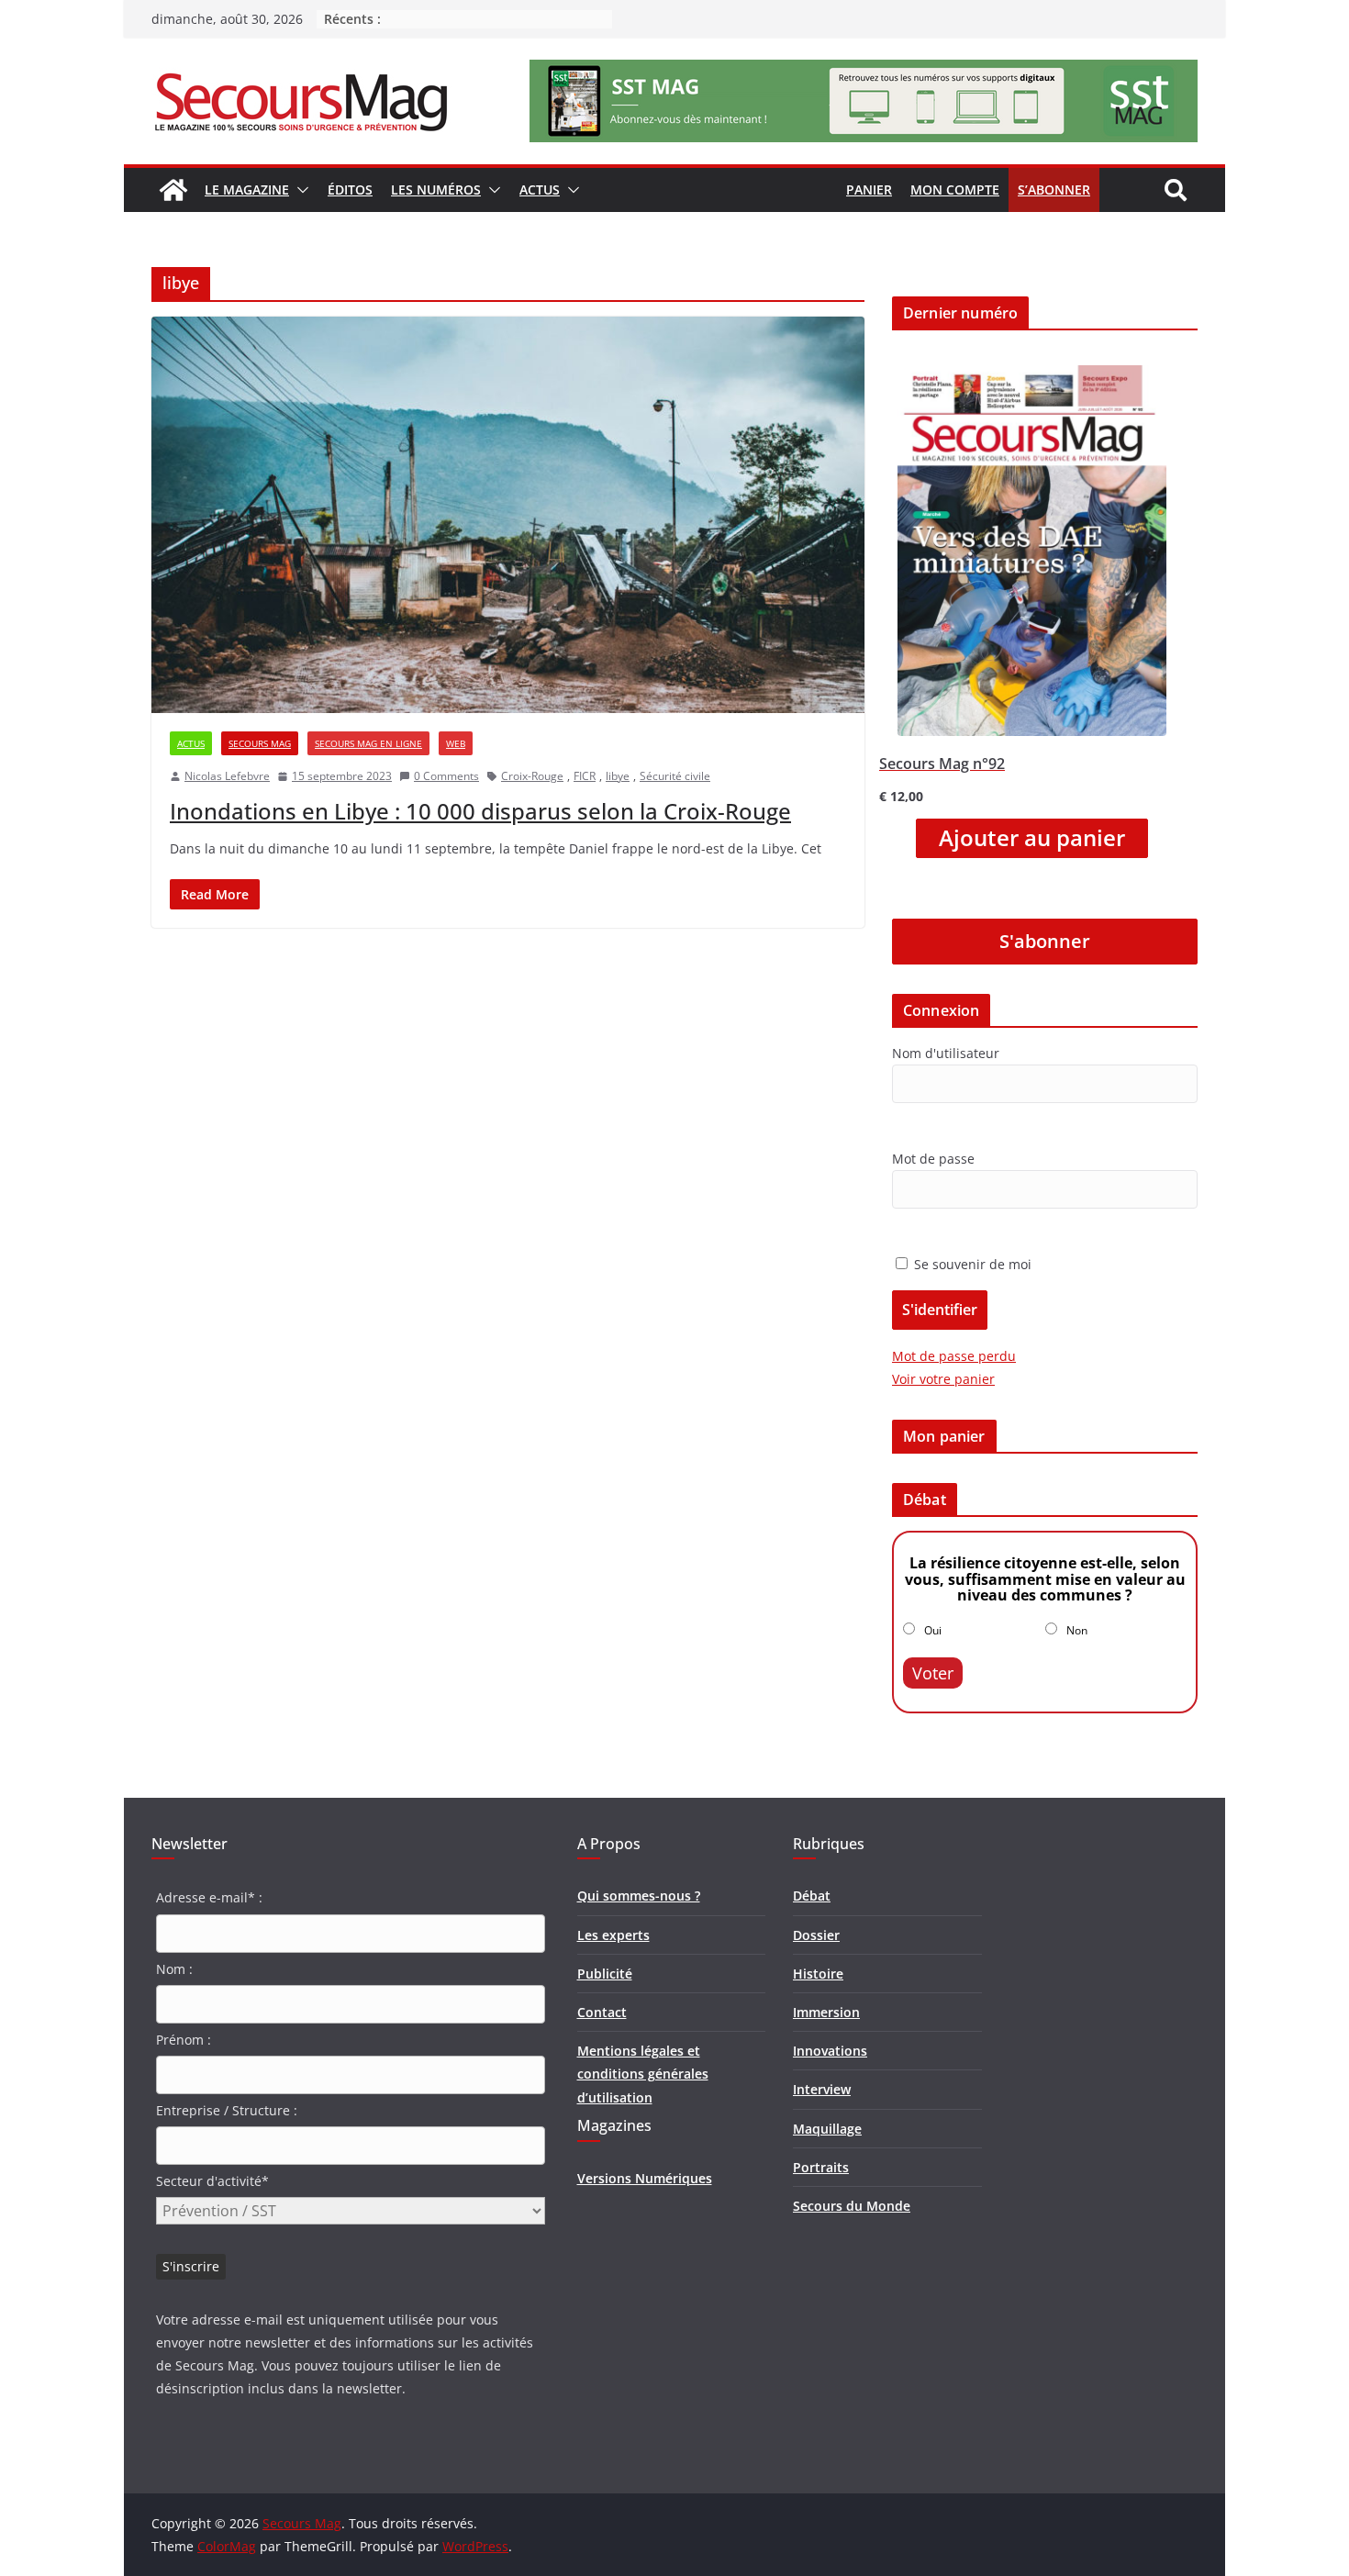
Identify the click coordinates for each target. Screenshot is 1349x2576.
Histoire (818, 1974)
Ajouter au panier (1032, 838)
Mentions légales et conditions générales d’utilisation (643, 2074)
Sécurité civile (675, 776)
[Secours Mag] (173, 190)
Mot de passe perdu (954, 1356)
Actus (540, 190)
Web (456, 743)
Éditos (350, 190)
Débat (812, 1896)
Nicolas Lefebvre (227, 776)
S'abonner (1045, 941)
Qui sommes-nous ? (639, 1896)
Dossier (816, 1935)
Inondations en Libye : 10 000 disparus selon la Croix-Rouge (480, 811)
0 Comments (446, 776)
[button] (299, 190)
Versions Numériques (645, 2178)
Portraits (821, 2167)
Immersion (826, 2012)
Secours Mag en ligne (368, 743)
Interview (822, 2089)
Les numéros (436, 190)
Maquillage (827, 2129)
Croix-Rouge (532, 776)
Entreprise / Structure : (227, 2110)
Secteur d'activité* (212, 2181)
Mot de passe (933, 1159)
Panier (869, 190)
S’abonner (1054, 190)
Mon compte (955, 190)
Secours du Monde (852, 2206)
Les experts (613, 1935)
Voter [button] (933, 1673)
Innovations (830, 2051)
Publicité (605, 1974)
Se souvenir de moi (971, 1264)
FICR (585, 776)
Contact (602, 2012)
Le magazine (247, 190)
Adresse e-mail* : (209, 1897)
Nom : (174, 1969)
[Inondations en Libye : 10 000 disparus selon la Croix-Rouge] (508, 515)
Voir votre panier (943, 1379)
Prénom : (184, 2040)
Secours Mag (260, 743)
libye (618, 776)
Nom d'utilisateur (946, 1053)
